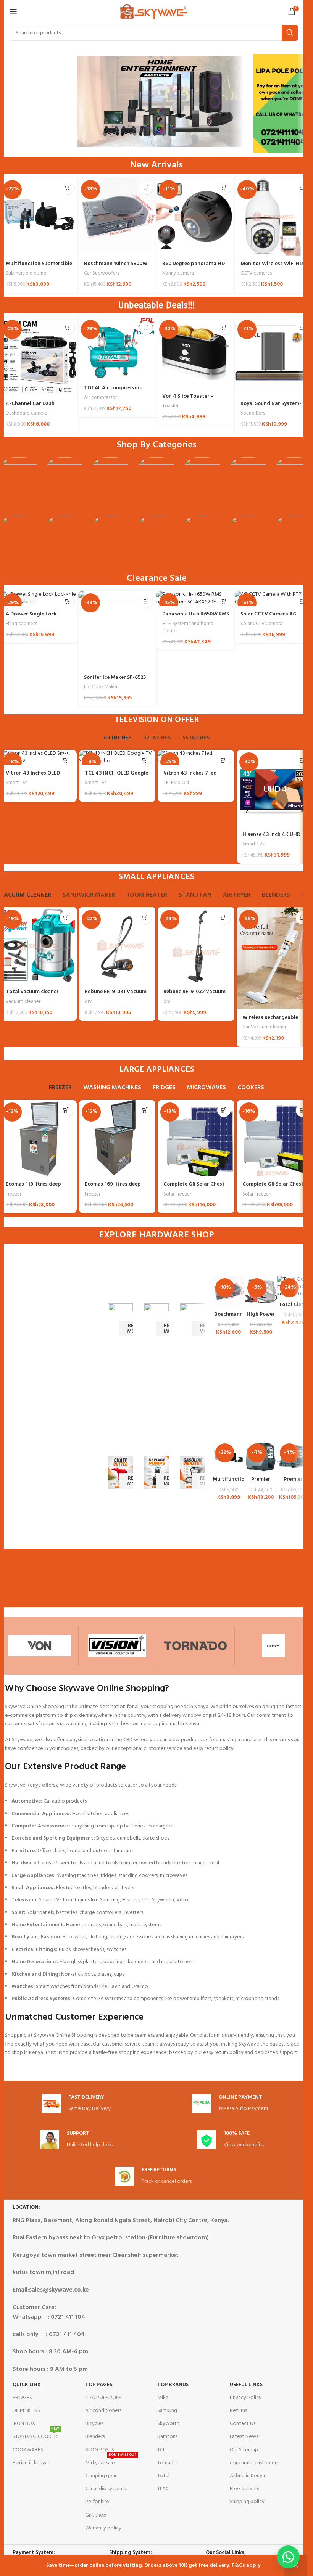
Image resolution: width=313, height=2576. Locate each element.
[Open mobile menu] (13, 11)
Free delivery (245, 2489)
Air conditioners (103, 2411)
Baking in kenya (30, 2463)
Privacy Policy (246, 2398)
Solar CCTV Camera (261, 624)
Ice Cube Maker (101, 687)
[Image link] (19, 483)
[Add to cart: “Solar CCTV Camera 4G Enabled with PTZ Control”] (303, 601)
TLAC (163, 2489)
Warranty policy (103, 2528)
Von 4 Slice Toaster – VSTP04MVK (188, 400)
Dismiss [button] (296, 2566)
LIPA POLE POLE (103, 2398)
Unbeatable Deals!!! (156, 305)
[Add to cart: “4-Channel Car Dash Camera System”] (68, 328)
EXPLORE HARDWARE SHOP (156, 1235)
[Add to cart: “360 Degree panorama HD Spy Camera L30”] (224, 188)
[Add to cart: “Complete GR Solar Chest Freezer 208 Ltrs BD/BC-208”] (303, 1110)
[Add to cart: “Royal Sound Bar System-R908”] (303, 328)
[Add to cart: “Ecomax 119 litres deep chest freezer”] (66, 1110)
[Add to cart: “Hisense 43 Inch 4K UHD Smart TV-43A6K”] (303, 760)
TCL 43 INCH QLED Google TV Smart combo (116, 777)
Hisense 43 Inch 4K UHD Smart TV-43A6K (271, 838)
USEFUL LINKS (246, 2385)
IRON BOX (24, 2424)
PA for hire (97, 2502)
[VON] (39, 1646)
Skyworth (168, 2424)
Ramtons (167, 2437)
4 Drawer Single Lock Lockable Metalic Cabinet (37, 618)
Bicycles (94, 2424)
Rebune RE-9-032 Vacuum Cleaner (194, 996)
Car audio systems (105, 2489)
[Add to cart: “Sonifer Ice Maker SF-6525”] (146, 601)
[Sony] (274, 1646)
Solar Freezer (177, 1194)
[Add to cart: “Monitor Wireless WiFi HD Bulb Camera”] (303, 188)
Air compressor (100, 398)
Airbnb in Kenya (247, 2476)
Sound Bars (253, 413)
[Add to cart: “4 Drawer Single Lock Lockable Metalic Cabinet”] (68, 601)
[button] (288, 2557)
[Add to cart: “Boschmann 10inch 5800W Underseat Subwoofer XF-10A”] (146, 188)
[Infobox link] (77, 2104)
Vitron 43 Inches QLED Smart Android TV (33, 777)
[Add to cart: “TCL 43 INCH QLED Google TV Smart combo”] (145, 760)
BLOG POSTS (100, 2450)
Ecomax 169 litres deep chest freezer (113, 1188)
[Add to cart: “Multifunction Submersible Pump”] (68, 188)
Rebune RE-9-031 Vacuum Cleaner (116, 996)
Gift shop (96, 2515)
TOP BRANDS (173, 2385)
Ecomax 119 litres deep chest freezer (33, 1188)
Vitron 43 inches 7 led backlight (190, 777)
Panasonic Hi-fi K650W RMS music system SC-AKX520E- (196, 618)
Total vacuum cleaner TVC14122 (32, 996)
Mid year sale (111, 2462)
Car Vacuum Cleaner (264, 1027)
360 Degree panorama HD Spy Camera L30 (194, 268)
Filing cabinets (21, 624)
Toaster (170, 406)
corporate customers (254, 2463)
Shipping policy (247, 2502)
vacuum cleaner (23, 1002)
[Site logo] (154, 12)
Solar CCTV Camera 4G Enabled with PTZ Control (272, 618)
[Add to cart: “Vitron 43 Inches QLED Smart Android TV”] (66, 760)
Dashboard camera (27, 413)
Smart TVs (17, 783)
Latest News (244, 2437)
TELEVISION (176, 783)
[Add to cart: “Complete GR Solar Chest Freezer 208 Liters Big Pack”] (224, 1110)
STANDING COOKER (36, 2436)
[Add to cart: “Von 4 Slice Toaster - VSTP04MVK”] (224, 328)
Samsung (167, 2411)
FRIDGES (22, 2398)
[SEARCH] (290, 33)
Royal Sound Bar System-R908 (271, 407)
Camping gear (101, 2476)
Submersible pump (26, 273)
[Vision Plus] (118, 1646)
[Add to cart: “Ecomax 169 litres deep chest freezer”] (145, 1110)
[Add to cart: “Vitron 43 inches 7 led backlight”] (224, 760)
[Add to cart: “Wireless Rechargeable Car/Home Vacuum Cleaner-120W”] (303, 918)
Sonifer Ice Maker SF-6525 (115, 677)
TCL (161, 2450)
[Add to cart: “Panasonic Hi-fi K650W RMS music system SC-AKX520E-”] (224, 601)
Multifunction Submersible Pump (39, 268)
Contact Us (243, 2424)
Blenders (95, 2437)
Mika (163, 2398)
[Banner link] (120, 1320)
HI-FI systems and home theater (188, 627)
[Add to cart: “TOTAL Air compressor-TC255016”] (146, 328)
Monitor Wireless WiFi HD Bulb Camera (272, 268)
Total (163, 2476)
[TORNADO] (195, 1646)
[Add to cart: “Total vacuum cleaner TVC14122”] (66, 918)
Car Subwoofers (102, 273)
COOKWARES (28, 2450)
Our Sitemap (244, 2450)
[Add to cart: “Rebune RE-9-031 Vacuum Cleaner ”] (145, 918)
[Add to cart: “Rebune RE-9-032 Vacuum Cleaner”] (224, 918)
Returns (238, 2411)
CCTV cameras (256, 273)
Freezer (14, 1194)
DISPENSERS (26, 2411)
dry (88, 1002)
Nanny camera (178, 273)
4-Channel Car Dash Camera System (30, 407)
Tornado (167, 2463)
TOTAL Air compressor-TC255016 (113, 392)
